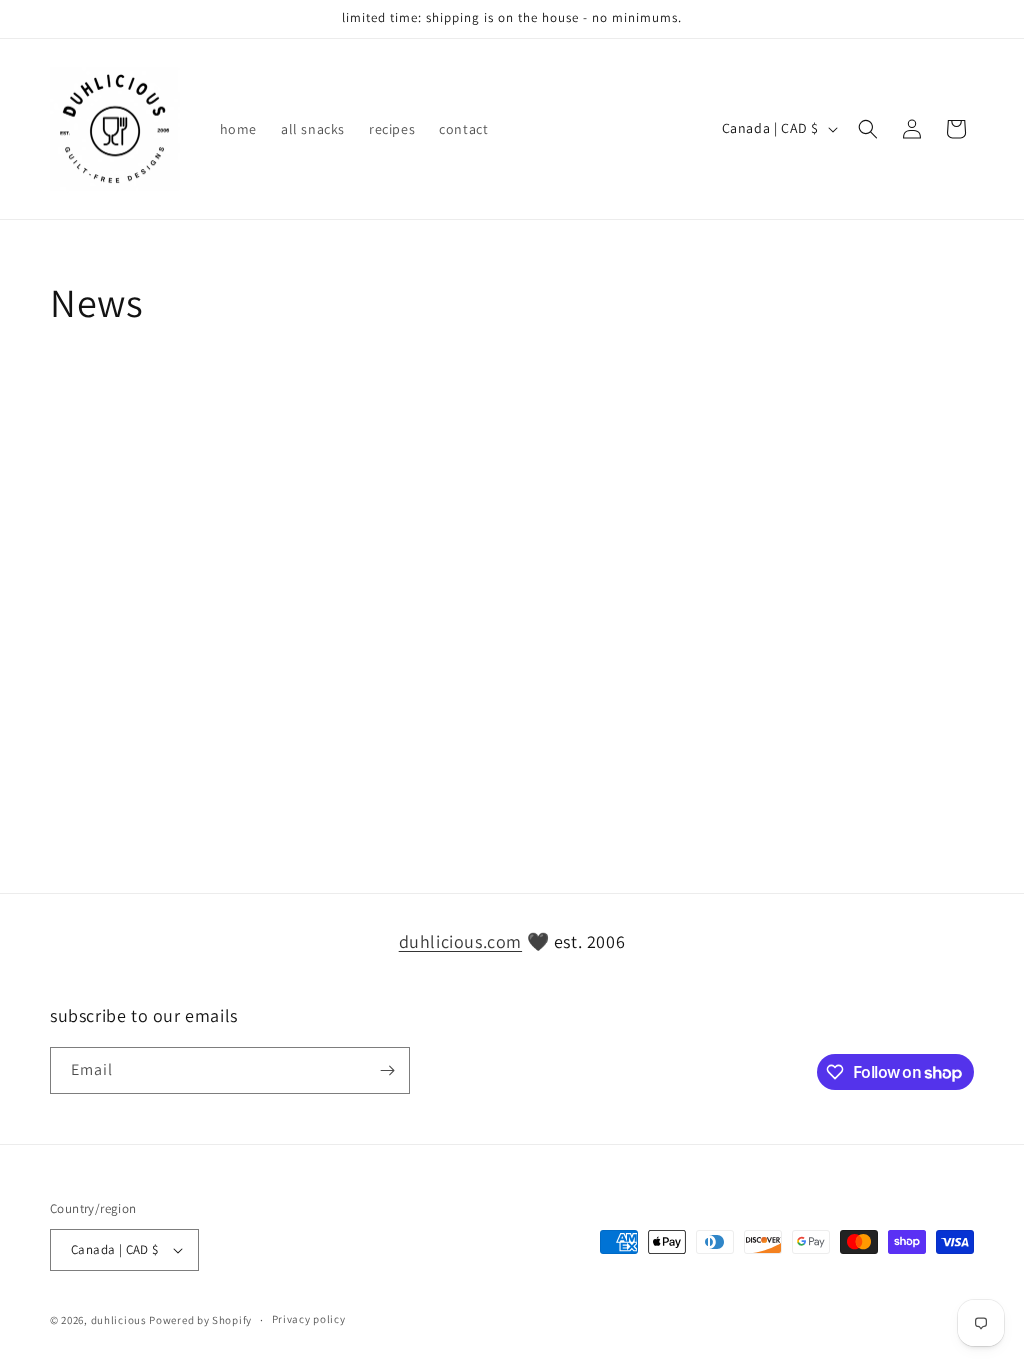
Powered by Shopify (200, 1320)
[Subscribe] (387, 1070)
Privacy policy (309, 1319)
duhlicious (119, 1320)
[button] (868, 129)
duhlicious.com (460, 941)
